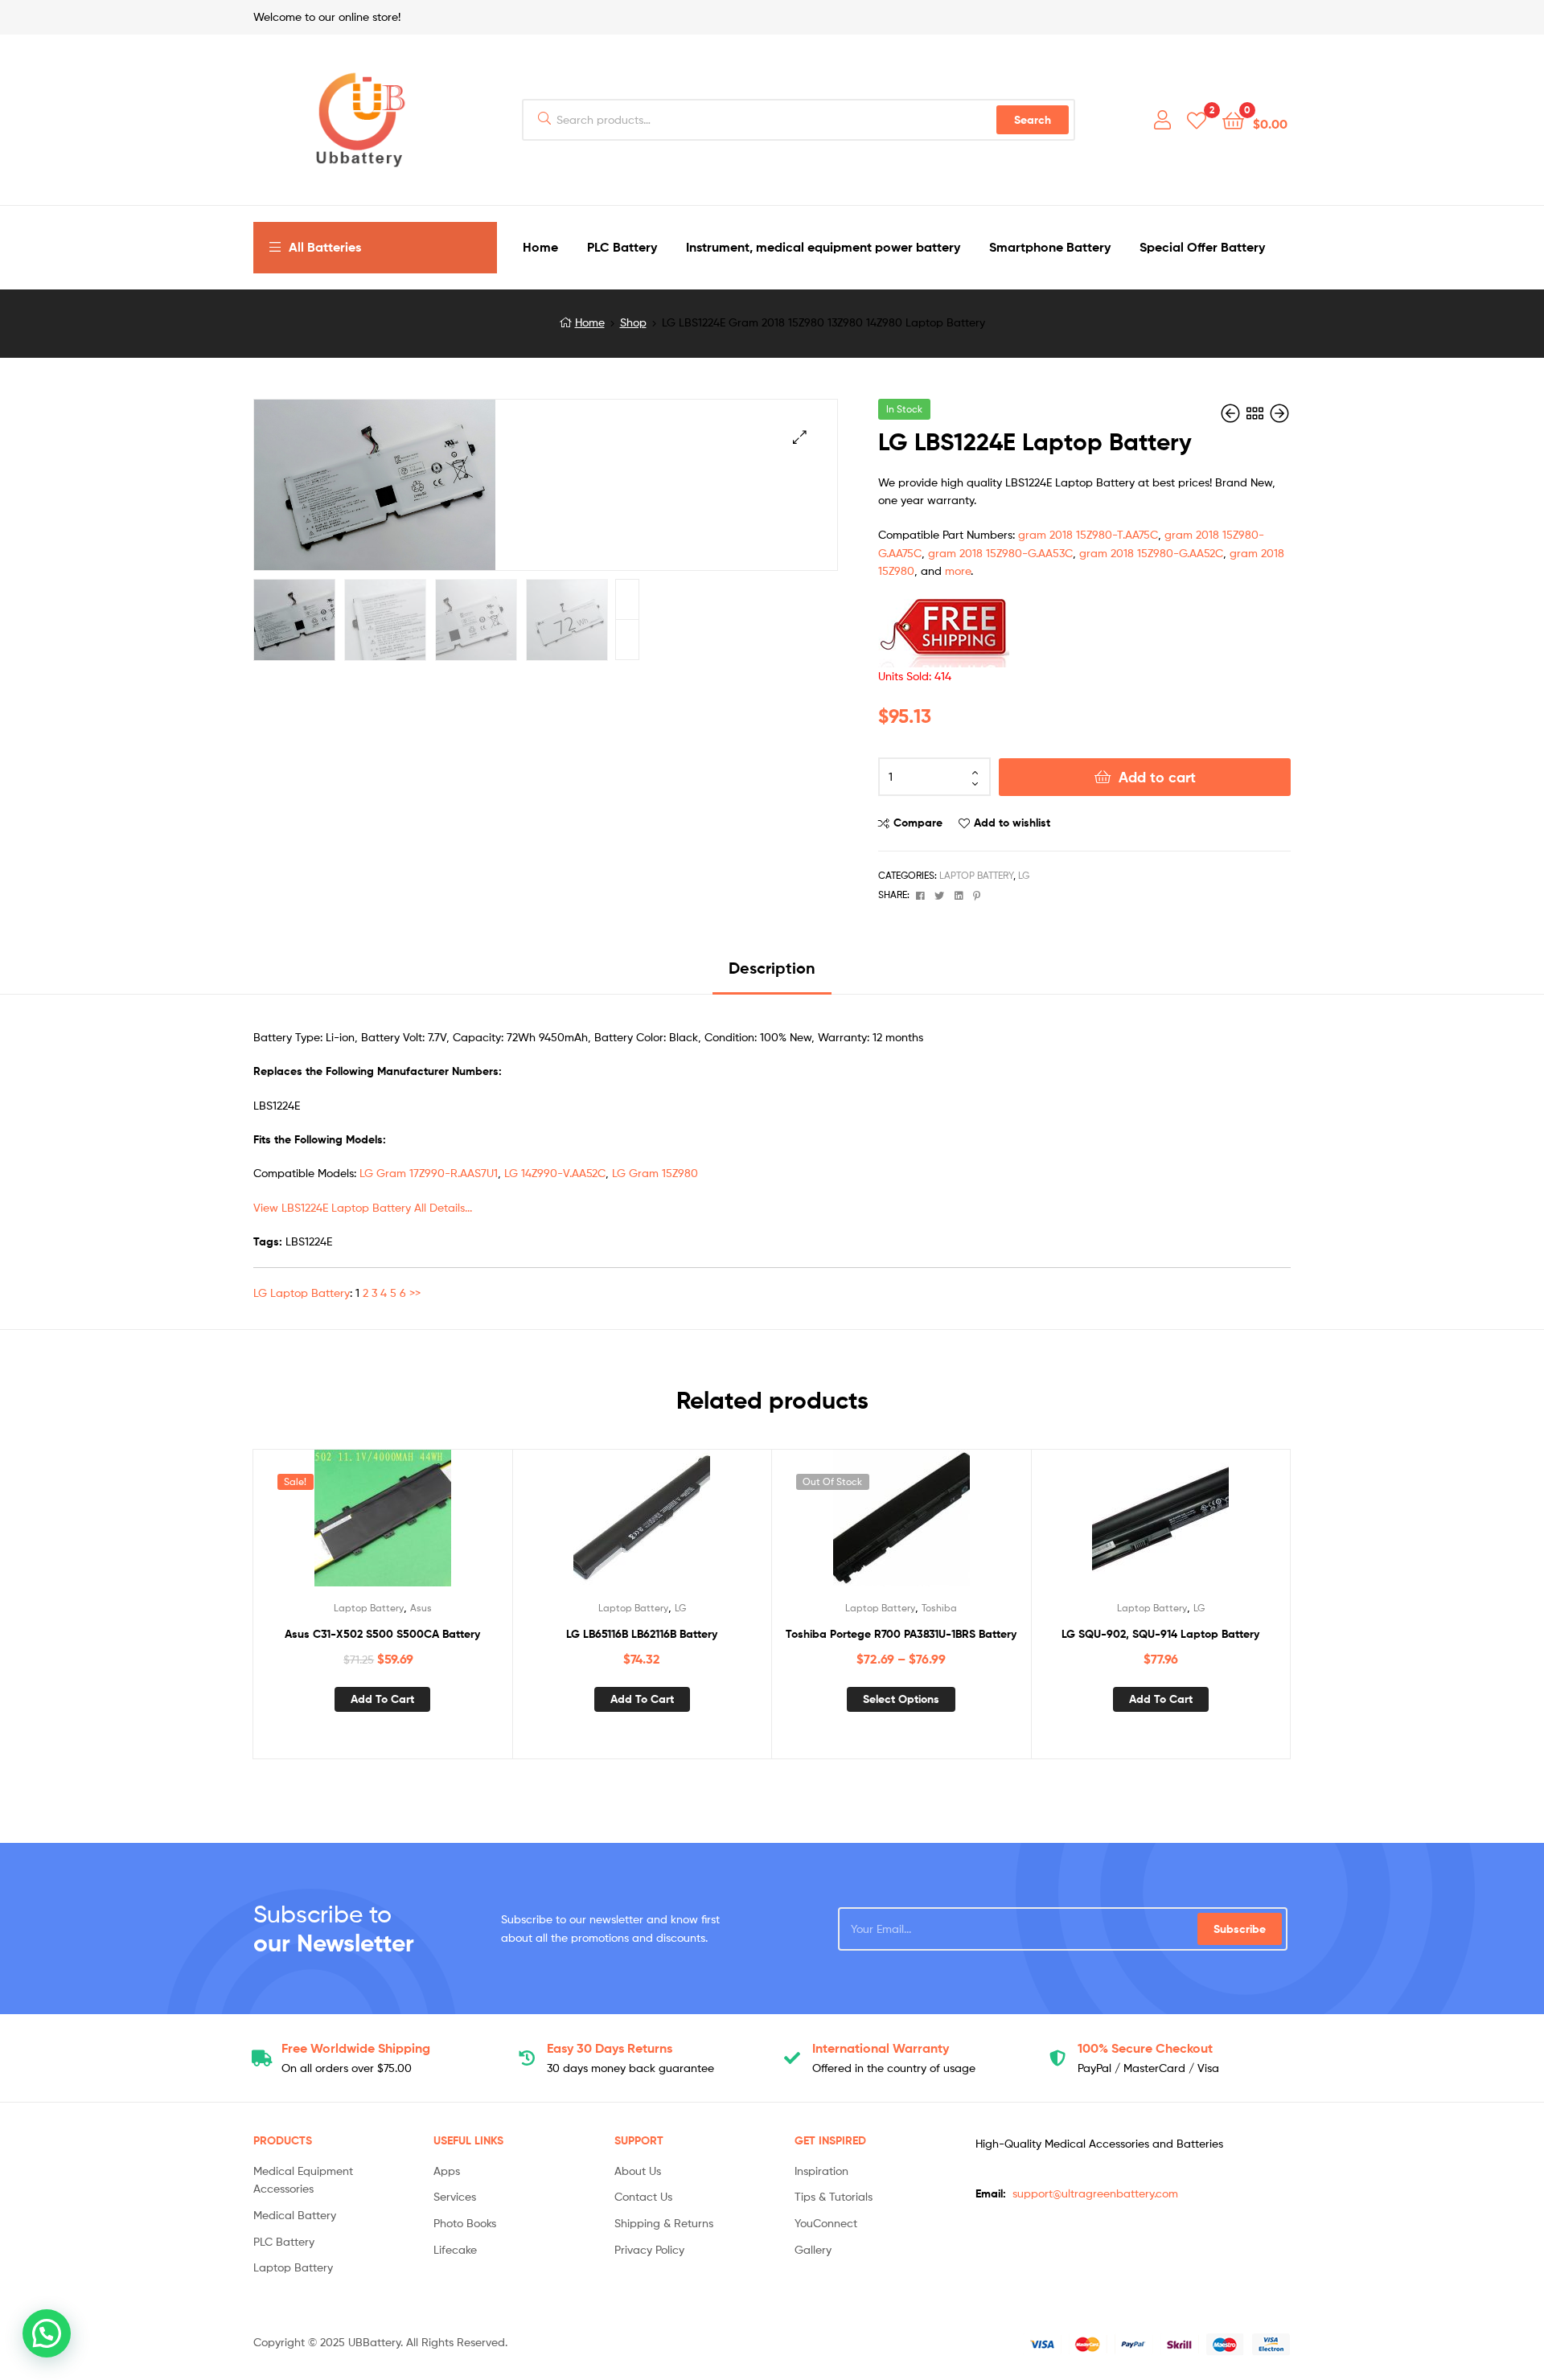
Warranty (881, 2048)
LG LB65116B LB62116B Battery (642, 1634)
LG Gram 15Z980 (655, 1173)
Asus (421, 1608)
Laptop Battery (976, 875)
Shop (633, 322)
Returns (610, 2048)
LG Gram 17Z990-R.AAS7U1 (429, 1173)
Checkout (1145, 2048)
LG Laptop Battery (302, 1293)
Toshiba (939, 1608)
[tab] (772, 974)
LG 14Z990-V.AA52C (555, 1173)
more (958, 570)
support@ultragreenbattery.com (1095, 2193)
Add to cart (1157, 777)
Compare (918, 823)
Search (1033, 120)
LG (1024, 875)
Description (772, 968)
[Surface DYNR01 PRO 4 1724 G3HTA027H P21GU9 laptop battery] (1279, 414)
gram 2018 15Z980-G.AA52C (1151, 553)
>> (415, 1293)
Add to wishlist (1012, 823)
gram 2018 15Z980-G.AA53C (1000, 553)
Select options (901, 1699)
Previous (627, 640)
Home (590, 322)
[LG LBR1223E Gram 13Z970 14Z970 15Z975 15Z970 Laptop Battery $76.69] (1232, 414)
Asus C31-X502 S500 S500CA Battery (382, 1634)
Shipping (356, 2048)
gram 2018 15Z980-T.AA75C (1088, 534)
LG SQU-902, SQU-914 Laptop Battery (1160, 1634)
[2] (1197, 119)
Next (627, 599)
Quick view (421, 1525)
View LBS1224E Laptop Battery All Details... (363, 1207)
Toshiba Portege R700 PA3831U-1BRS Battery (901, 1634)
